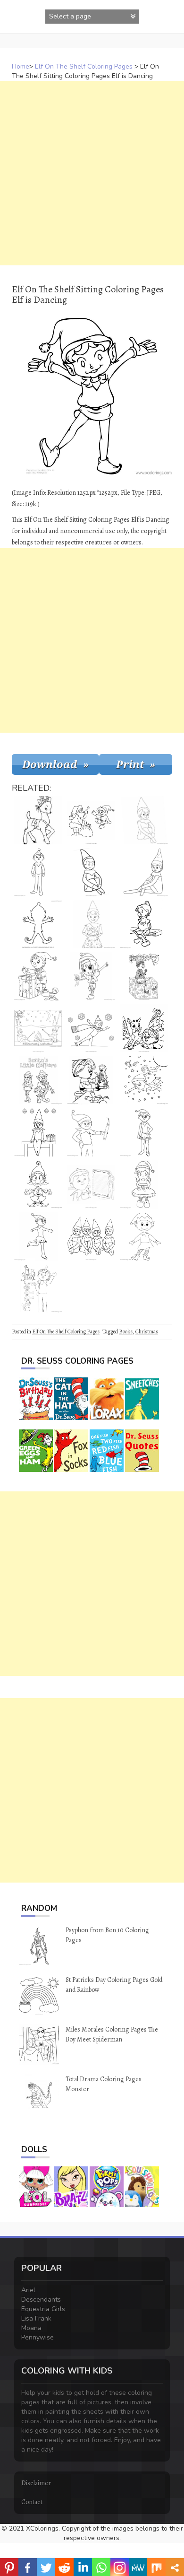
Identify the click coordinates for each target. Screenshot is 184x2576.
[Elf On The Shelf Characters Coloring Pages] (38, 872)
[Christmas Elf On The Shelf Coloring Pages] (144, 1028)
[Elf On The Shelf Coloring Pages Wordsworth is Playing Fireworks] (91, 1132)
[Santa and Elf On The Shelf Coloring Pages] (91, 820)
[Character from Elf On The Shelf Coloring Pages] (144, 924)
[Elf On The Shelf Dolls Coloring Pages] (91, 1236)
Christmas (147, 1332)
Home (21, 66)
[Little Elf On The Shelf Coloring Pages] (38, 1184)
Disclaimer (36, 2483)
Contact (32, 2502)
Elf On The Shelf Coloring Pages (84, 66)
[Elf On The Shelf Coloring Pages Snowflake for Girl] (144, 820)
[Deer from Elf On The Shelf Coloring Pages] (38, 820)
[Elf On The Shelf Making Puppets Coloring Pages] (91, 1080)
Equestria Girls (43, 2309)
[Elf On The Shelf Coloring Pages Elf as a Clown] (144, 1236)
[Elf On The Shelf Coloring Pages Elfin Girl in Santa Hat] (144, 1184)
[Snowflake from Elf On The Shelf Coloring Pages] (144, 1132)
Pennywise (38, 2337)
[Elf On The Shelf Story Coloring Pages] (38, 1288)
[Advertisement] (92, 173)
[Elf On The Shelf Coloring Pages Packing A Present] (38, 976)
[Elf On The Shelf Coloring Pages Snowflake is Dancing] (38, 1236)
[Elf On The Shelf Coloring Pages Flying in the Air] (144, 1080)
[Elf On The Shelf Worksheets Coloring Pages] (91, 1184)
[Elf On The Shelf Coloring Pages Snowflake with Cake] (91, 924)
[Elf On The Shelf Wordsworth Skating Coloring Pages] (91, 1028)
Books (126, 1332)
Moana (31, 2328)
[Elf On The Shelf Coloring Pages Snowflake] (91, 872)
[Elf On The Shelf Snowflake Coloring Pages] (144, 872)
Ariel (28, 2290)
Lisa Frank (36, 2318)
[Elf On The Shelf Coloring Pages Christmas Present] (38, 1132)
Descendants (41, 2300)
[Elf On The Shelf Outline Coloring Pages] (38, 924)
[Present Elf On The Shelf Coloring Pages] (144, 976)
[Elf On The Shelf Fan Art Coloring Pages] (91, 976)
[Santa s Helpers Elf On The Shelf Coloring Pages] (38, 1080)
